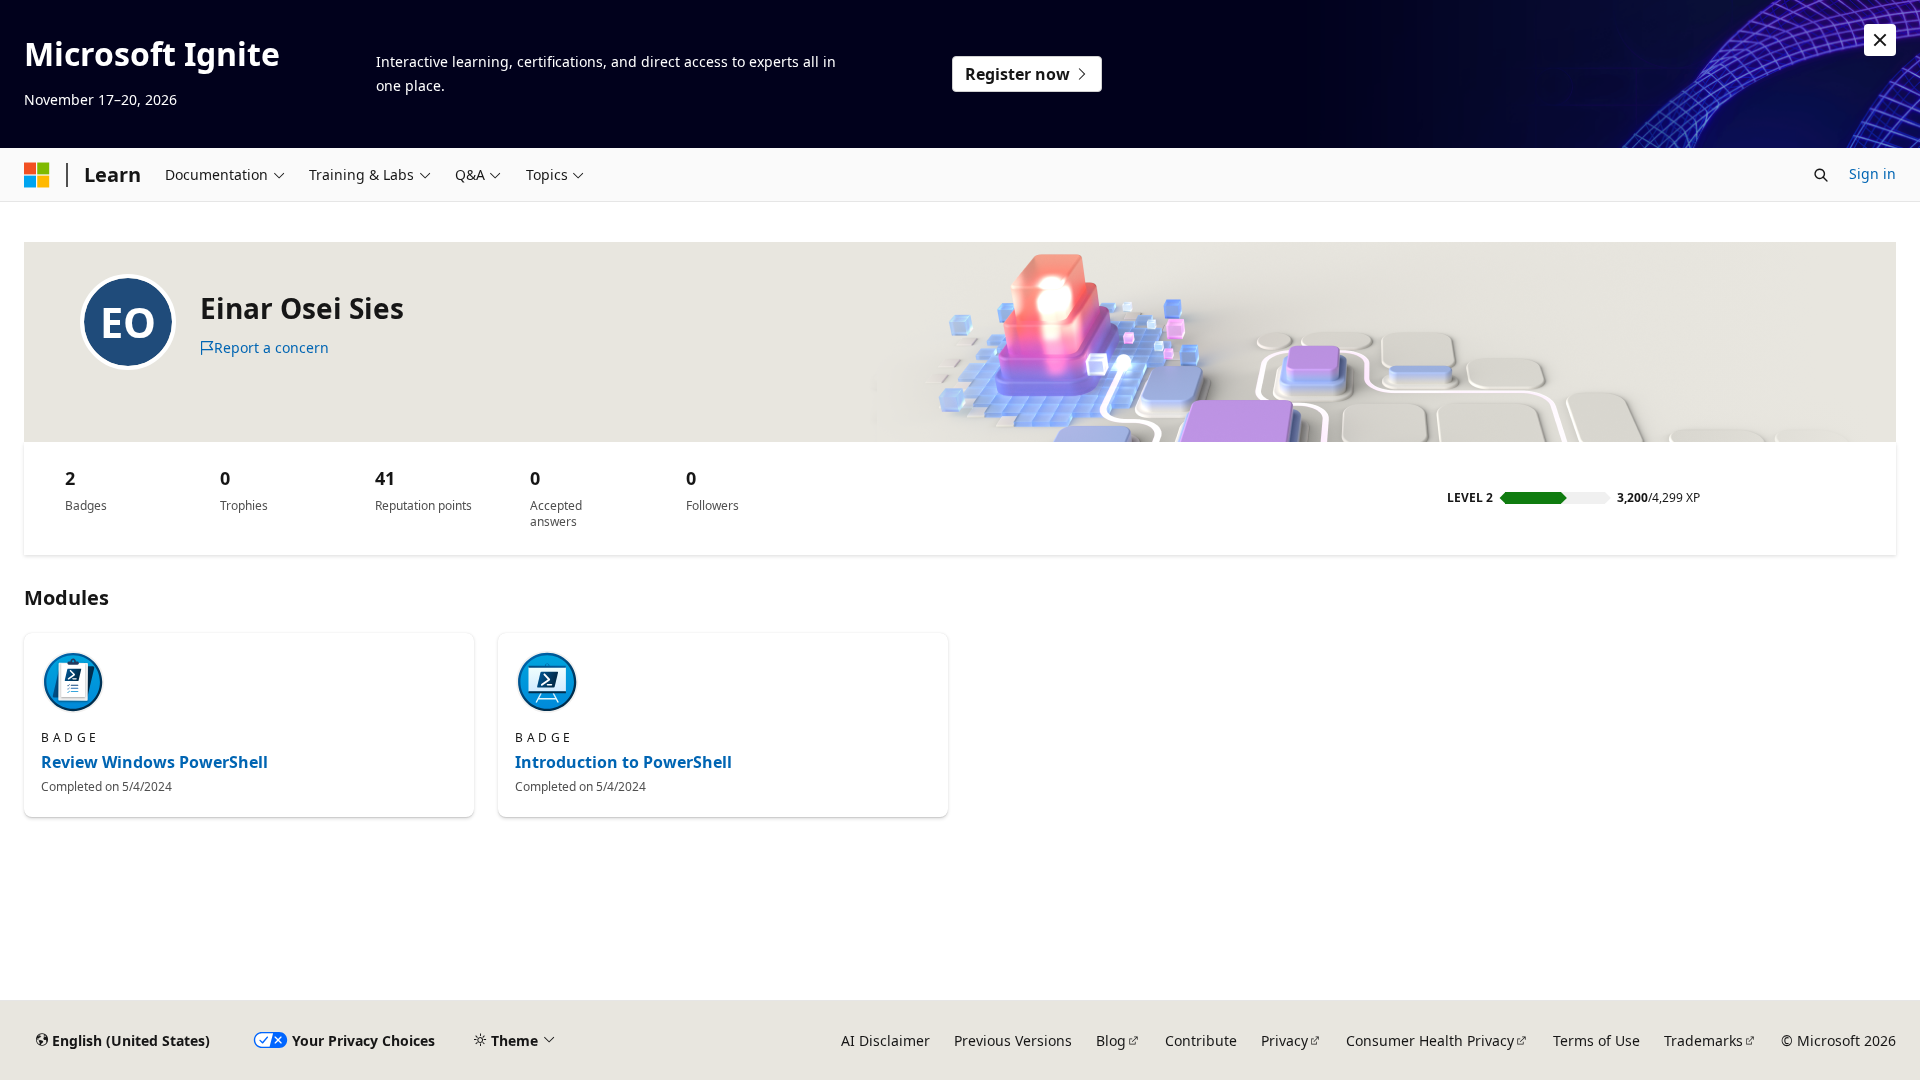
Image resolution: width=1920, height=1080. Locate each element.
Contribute (1201, 1040)
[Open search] (1821, 175)
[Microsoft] (37, 175)
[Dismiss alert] (1880, 40)
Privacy (1284, 1040)
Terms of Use (1596, 1040)
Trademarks (1703, 1040)
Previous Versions (1013, 1040)
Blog (1111, 1040)
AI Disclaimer (885, 1040)
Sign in (1872, 173)
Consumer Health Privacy (1430, 1040)
